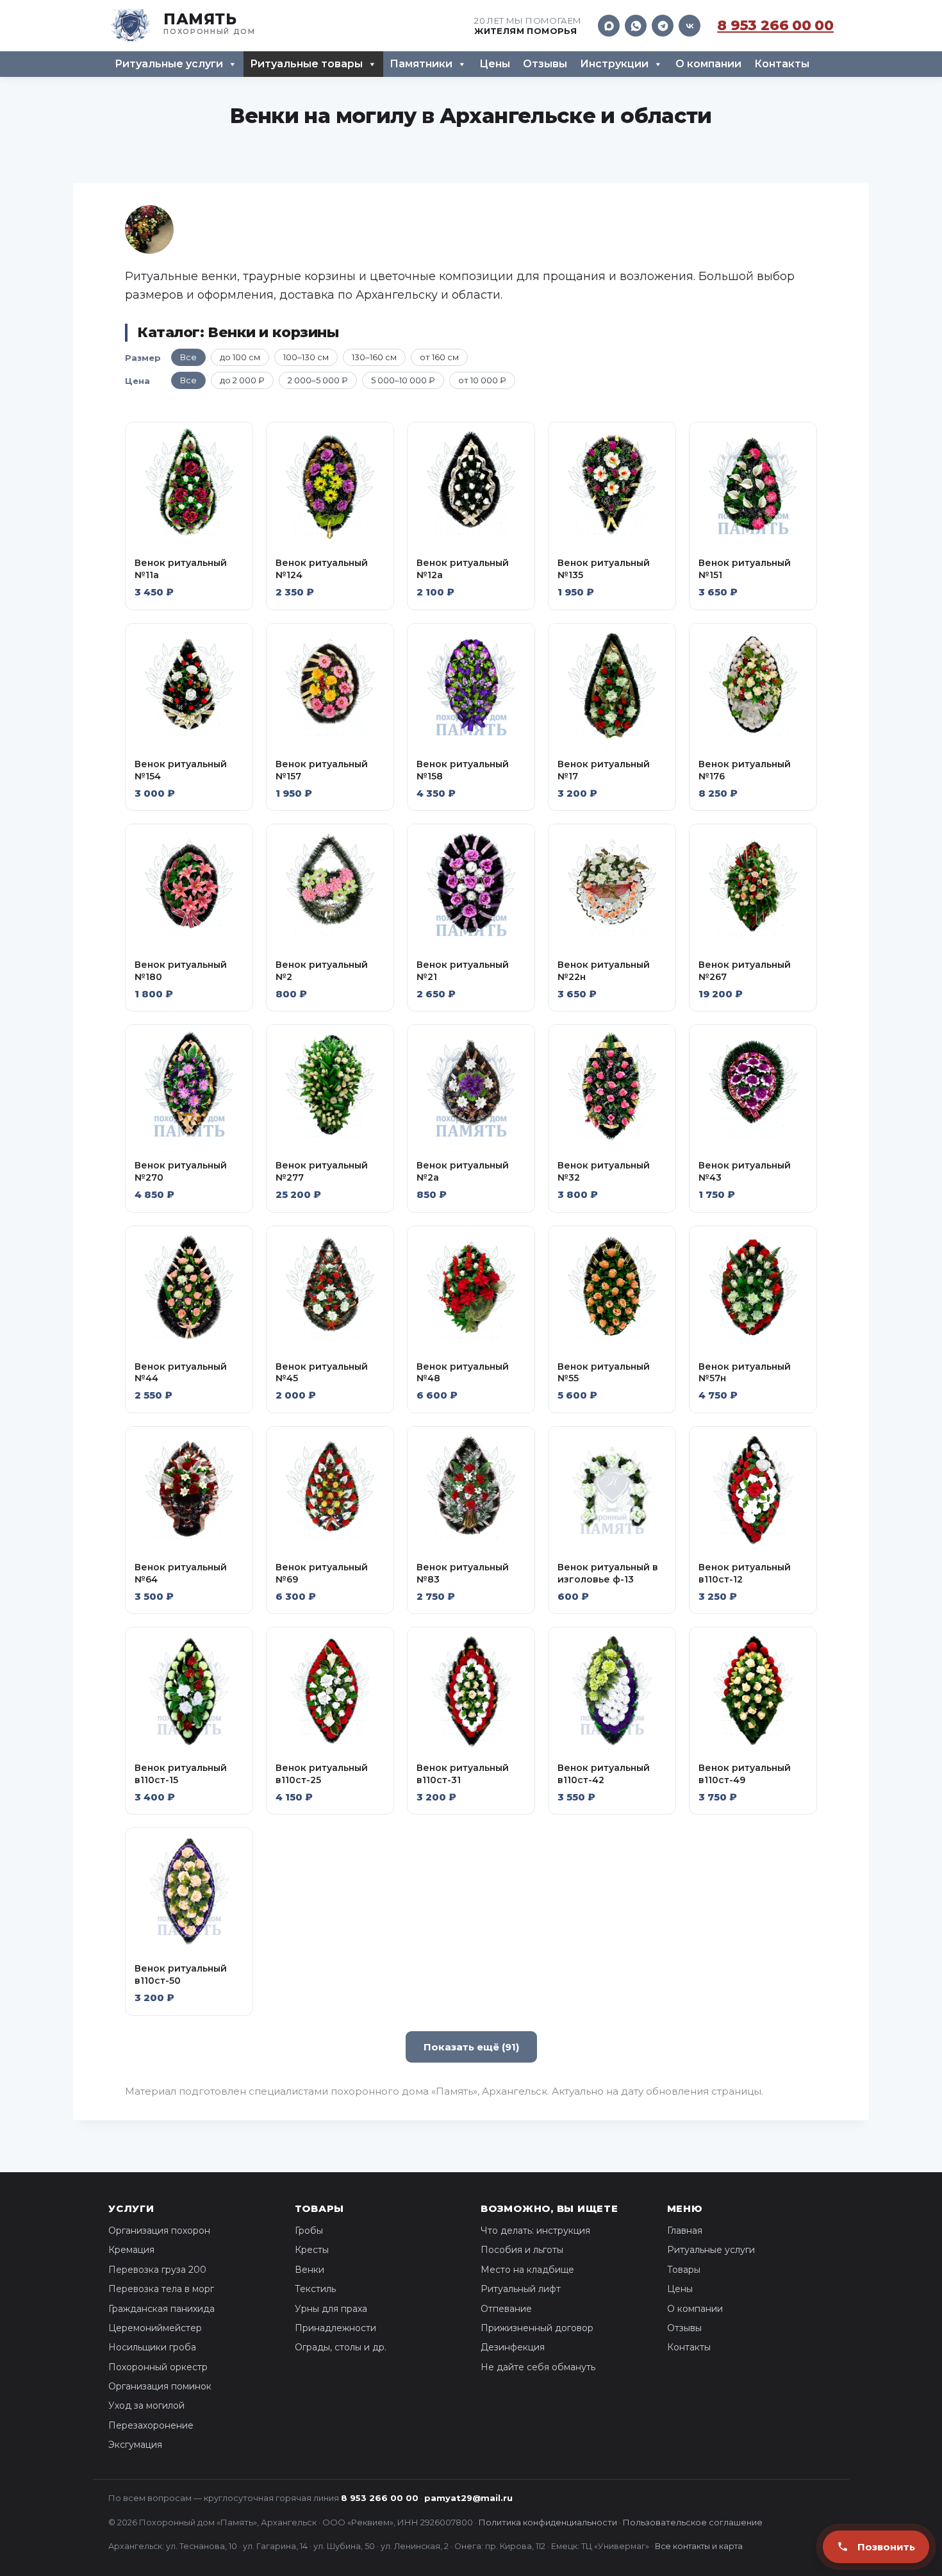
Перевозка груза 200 (157, 2270)
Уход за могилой (146, 2406)
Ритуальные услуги (169, 64)
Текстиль (315, 2289)
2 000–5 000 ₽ (318, 380)
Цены (495, 64)
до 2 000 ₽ (242, 380)
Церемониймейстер (155, 2328)
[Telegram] (663, 26)
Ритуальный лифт (521, 2289)
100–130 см (306, 357)
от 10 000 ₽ (482, 380)
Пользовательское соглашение (693, 2522)
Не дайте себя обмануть (538, 2367)
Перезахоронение (151, 2425)
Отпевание (506, 2309)
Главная (685, 2231)
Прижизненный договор (537, 2328)
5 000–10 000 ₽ (403, 380)
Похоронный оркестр (158, 2367)
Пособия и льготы (522, 2250)
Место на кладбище (527, 2270)
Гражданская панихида (161, 2309)
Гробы (309, 2231)
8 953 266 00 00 (775, 26)
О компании (708, 64)
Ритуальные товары (306, 64)
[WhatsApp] (636, 26)
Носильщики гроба (152, 2347)
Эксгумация (135, 2445)
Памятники (421, 64)
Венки (310, 2270)
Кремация (131, 2250)
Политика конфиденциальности (548, 2522)
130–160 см (374, 357)
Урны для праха (331, 2309)
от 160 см (439, 357)
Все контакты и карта (699, 2546)
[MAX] (609, 26)
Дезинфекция (513, 2347)
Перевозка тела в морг (161, 2289)
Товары (684, 2270)
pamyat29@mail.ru (468, 2498)
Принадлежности (335, 2328)
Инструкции (614, 64)
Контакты (782, 64)
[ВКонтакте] (690, 26)
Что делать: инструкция (535, 2231)
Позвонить (886, 2547)
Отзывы (545, 64)
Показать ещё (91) (471, 2047)
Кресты (312, 2250)
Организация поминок (160, 2386)
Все (188, 357)
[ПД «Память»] (182, 26)
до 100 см (240, 357)
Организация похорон (159, 2231)
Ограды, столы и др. (341, 2347)
